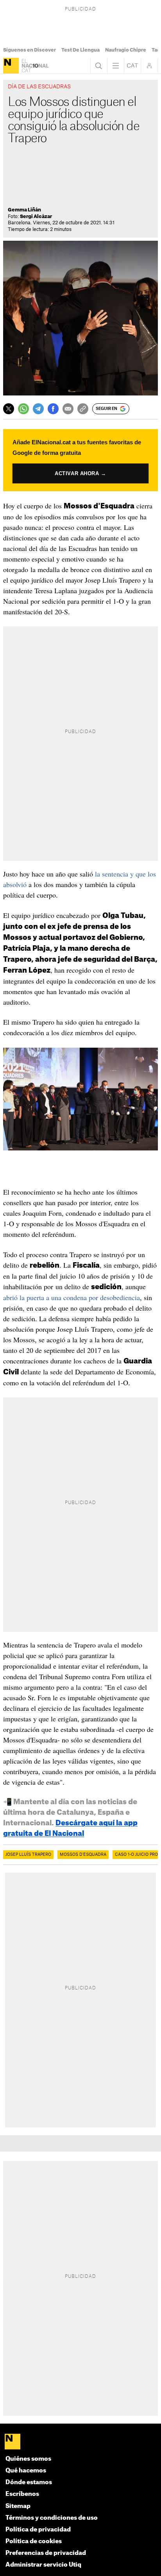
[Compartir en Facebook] (53, 409)
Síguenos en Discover (30, 50)
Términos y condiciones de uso (52, 2518)
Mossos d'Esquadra (83, 1855)
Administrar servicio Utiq (43, 2565)
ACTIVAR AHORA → (80, 473)
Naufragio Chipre (126, 50)
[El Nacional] (11, 66)
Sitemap (18, 2506)
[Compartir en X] (9, 409)
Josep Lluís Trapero (28, 1855)
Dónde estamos (29, 2482)
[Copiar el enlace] (83, 409)
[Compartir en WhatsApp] (23, 409)
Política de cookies (34, 2541)
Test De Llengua (80, 50)
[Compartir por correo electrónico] (68, 409)
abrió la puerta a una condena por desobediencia (72, 1297)
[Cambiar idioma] (132, 66)
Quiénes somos (28, 2459)
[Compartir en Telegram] (38, 409)
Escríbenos (22, 2494)
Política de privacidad (38, 2530)
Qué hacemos (26, 2471)
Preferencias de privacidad (46, 2553)
